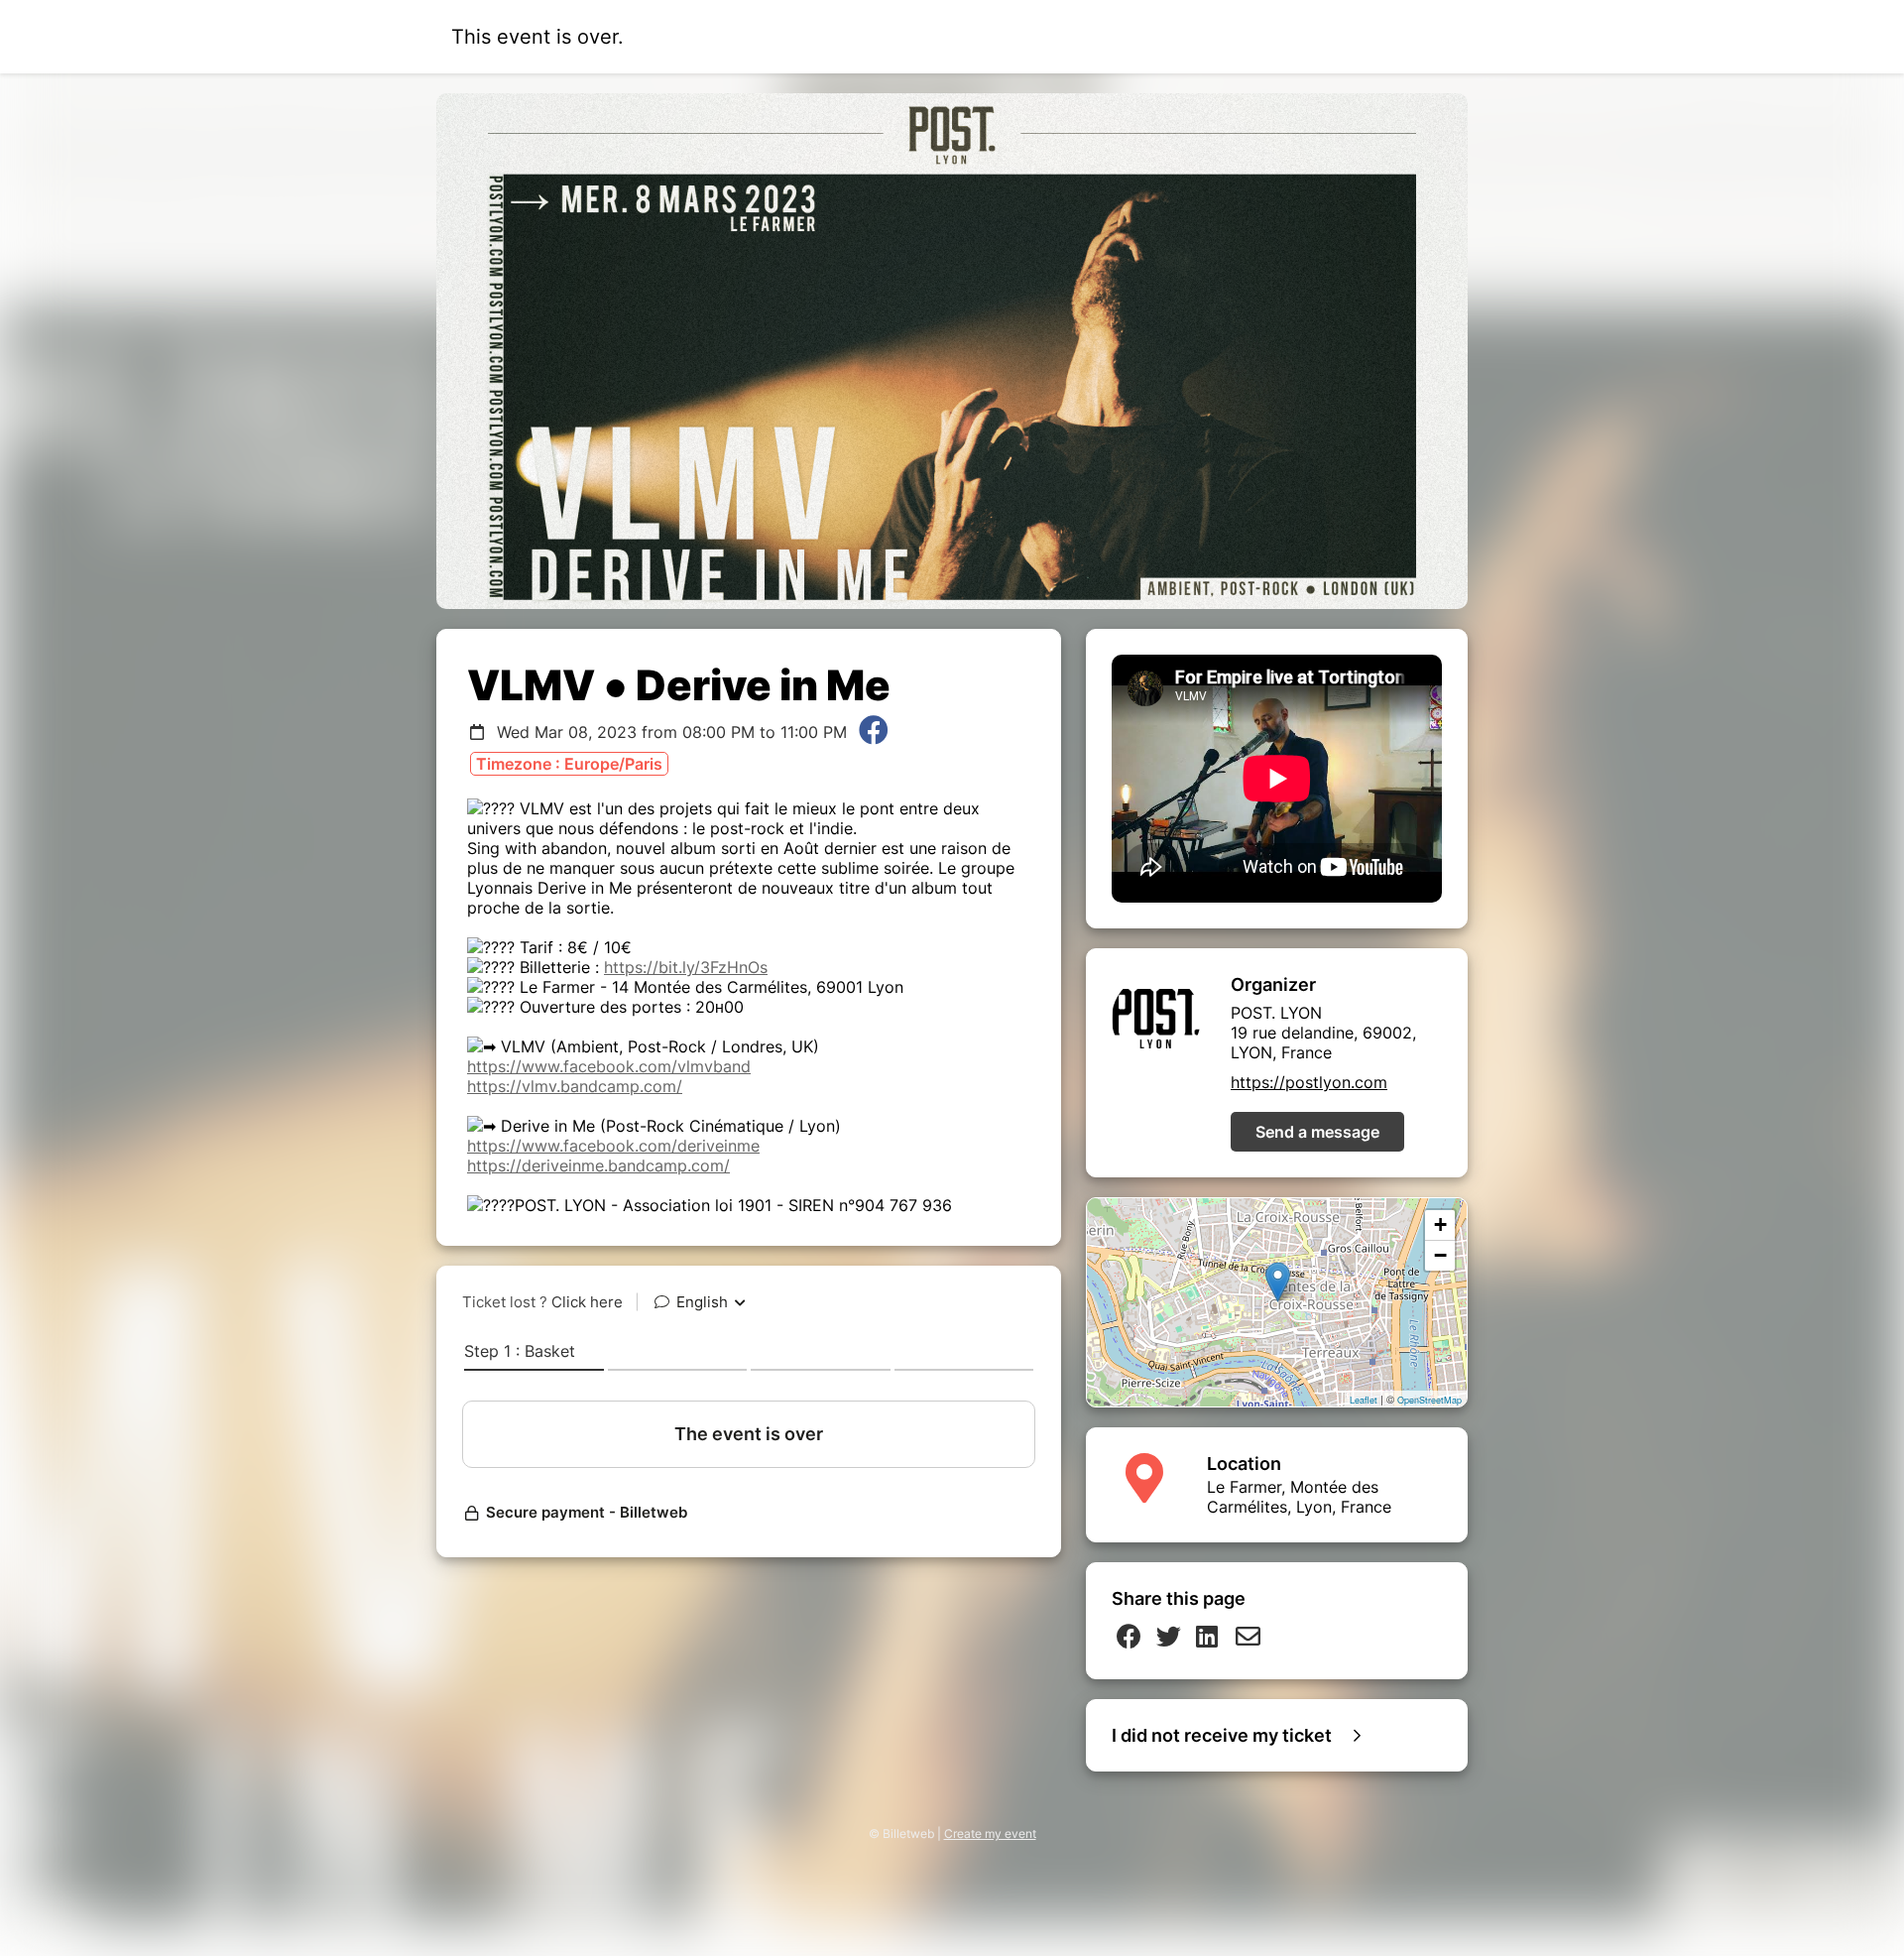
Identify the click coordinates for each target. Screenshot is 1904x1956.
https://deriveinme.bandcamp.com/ (598, 1165)
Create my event (990, 1834)
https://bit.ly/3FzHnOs (686, 967)
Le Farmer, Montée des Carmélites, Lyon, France (1299, 1497)
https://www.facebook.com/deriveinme (613, 1146)
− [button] (1440, 1255)
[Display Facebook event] (874, 732)
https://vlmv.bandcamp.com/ (575, 1086)
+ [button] (1440, 1224)
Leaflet (1364, 1400)
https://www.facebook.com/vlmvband (609, 1066)
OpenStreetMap (1429, 1400)
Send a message (1317, 1132)
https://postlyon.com (1309, 1082)
